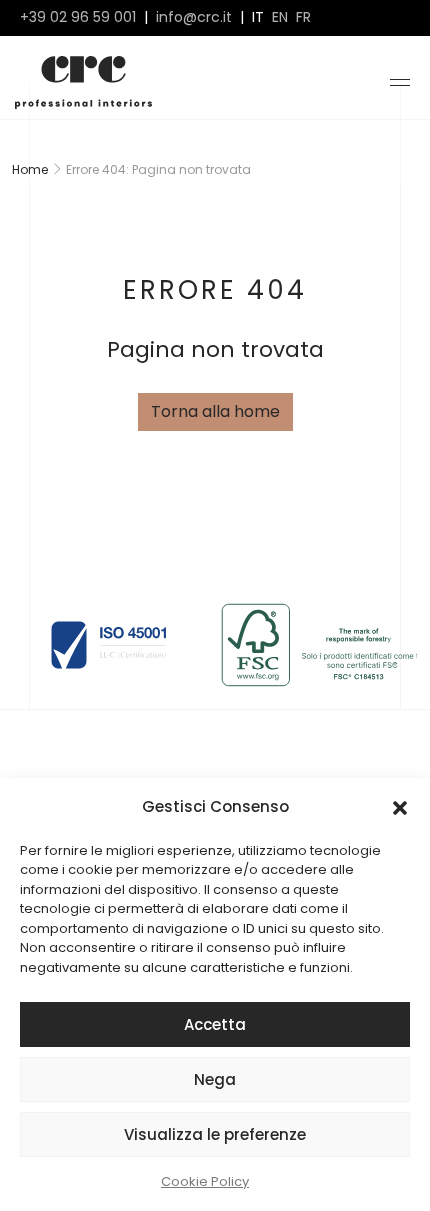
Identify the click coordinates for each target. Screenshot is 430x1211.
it (258, 17)
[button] (400, 807)
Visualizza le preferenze (215, 1134)
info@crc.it (194, 17)
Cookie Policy (205, 1181)
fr (303, 17)
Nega (215, 1079)
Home (30, 169)
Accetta (215, 1024)
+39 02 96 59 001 (78, 17)
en (280, 17)
